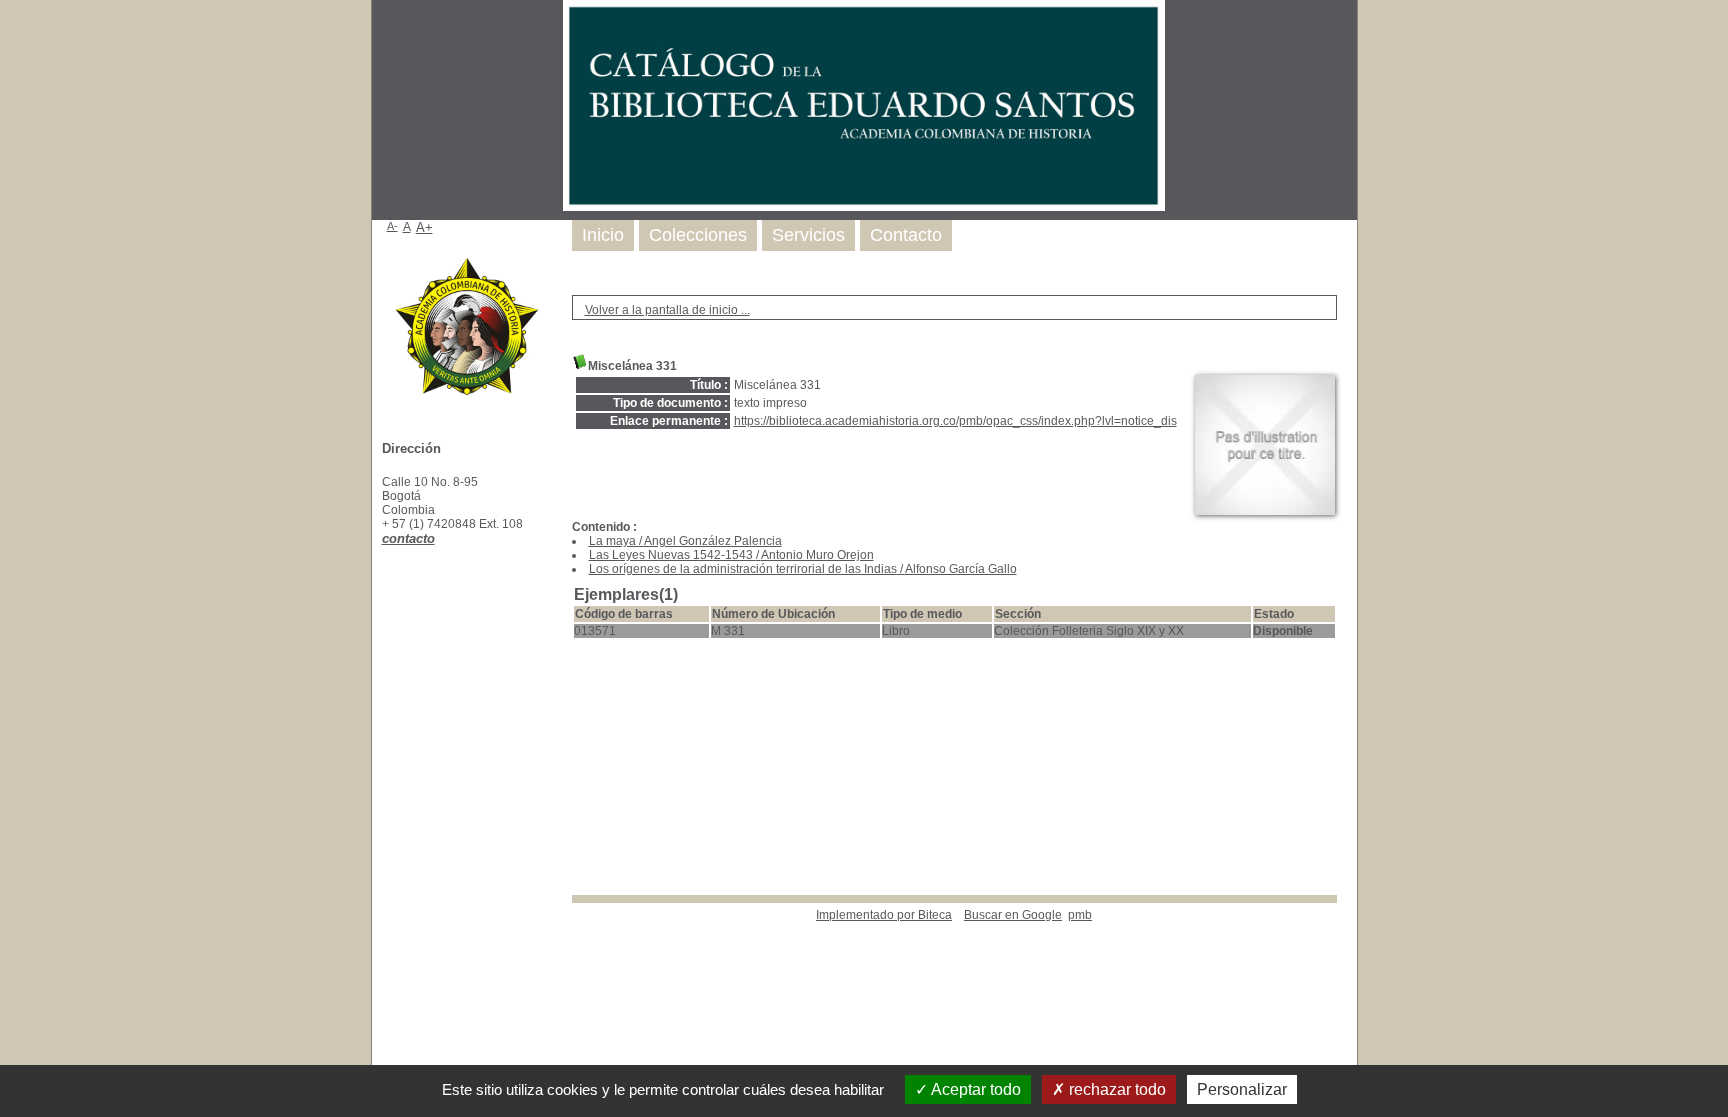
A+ (424, 227)
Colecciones (698, 235)
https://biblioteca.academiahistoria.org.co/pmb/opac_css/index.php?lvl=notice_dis (955, 421)
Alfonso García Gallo (961, 569)
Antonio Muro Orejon (817, 555)
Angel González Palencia (713, 541)
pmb (1080, 915)
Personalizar (1242, 1089)
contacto (408, 538)
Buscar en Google (1013, 915)
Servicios (808, 235)
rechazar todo (1115, 1089)
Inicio (603, 235)
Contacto (906, 235)
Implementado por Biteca (884, 915)
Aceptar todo (974, 1089)
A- (392, 226)
